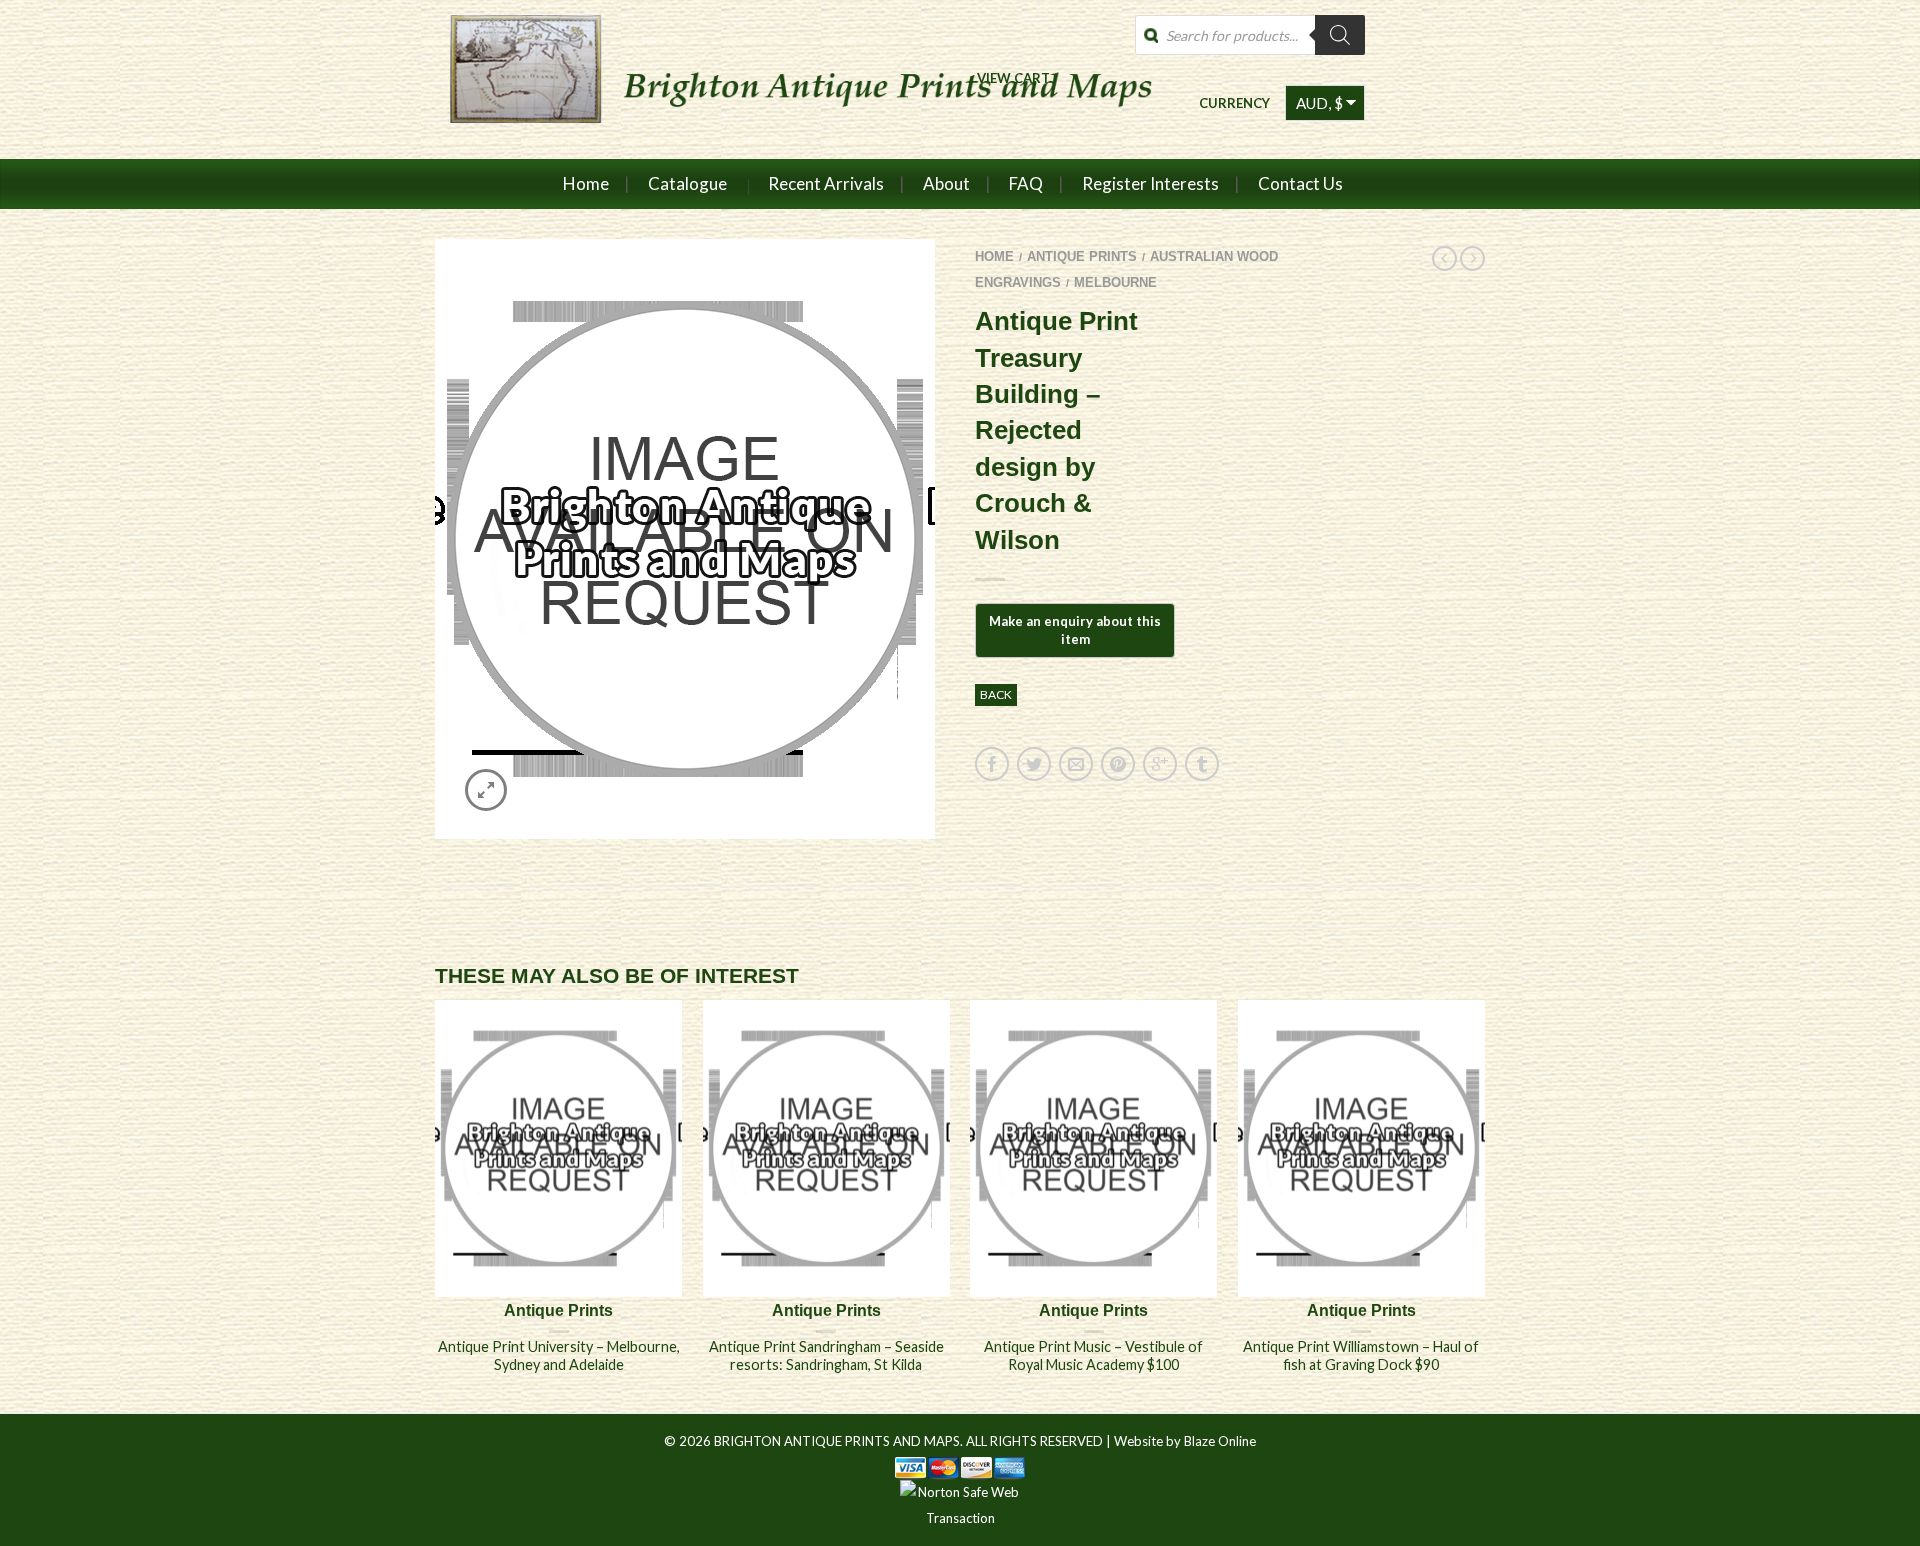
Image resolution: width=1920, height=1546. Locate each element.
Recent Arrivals (826, 183)
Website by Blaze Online (1185, 1441)
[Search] (1340, 35)
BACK (996, 694)
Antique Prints (1082, 256)
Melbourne (1115, 282)
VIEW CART (1013, 77)
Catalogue (687, 183)
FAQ (1026, 183)
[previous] (436, 1206)
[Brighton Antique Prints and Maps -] (792, 79)
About (946, 183)
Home (586, 183)
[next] (1485, 1206)
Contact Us (1300, 183)
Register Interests (1150, 183)
